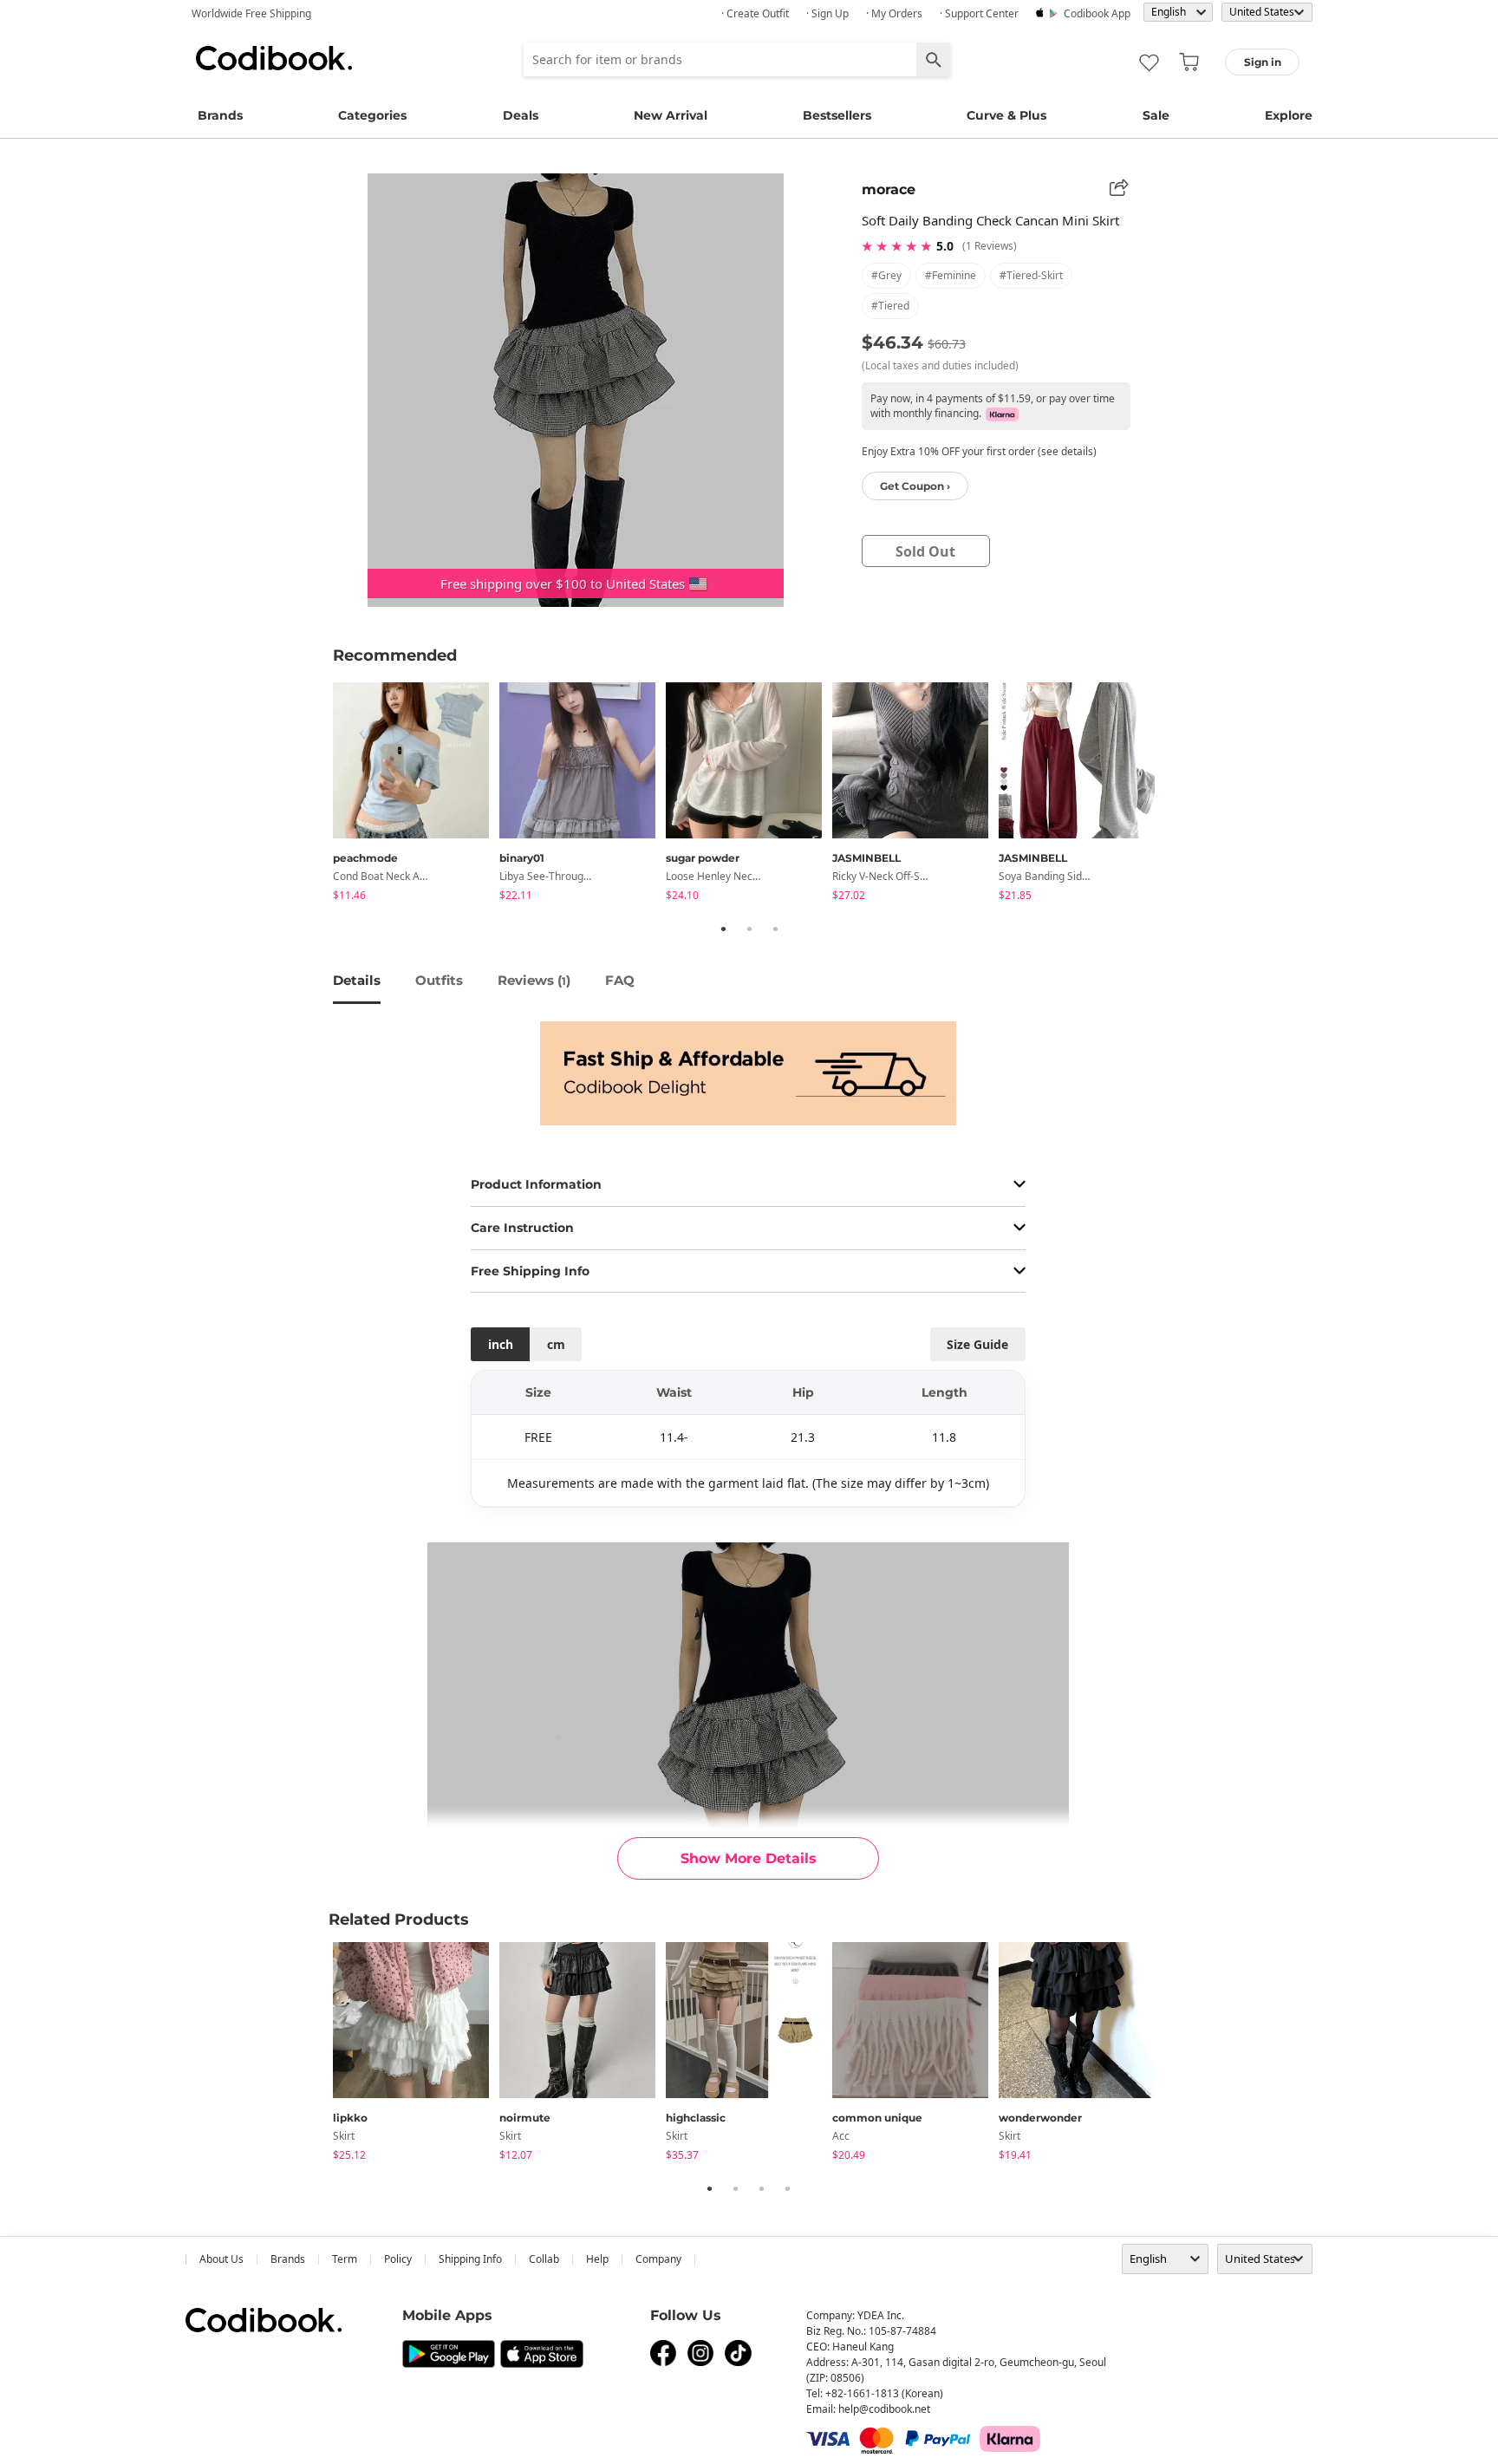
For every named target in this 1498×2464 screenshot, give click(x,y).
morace (889, 189)
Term (345, 2259)
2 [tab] (749, 929)
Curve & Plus (1006, 115)
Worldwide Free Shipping (251, 13)
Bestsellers (837, 115)
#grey (886, 275)
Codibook (274, 58)
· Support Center (979, 13)
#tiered (890, 306)
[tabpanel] (416, 795)
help (597, 2259)
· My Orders (894, 13)
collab (544, 2259)
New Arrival (671, 115)
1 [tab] (723, 929)
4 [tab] (787, 2188)
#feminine (951, 275)
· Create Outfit (755, 13)
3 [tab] (775, 929)
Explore (1289, 115)
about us (221, 2259)
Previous (320, 795)
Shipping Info (470, 2259)
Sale (1156, 115)
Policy (398, 2259)
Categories (372, 115)
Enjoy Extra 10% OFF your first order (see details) (979, 451)
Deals (521, 115)
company (658, 2259)
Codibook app (1097, 13)
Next (1178, 795)
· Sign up (827, 13)
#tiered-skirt (1031, 275)
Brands (220, 115)
